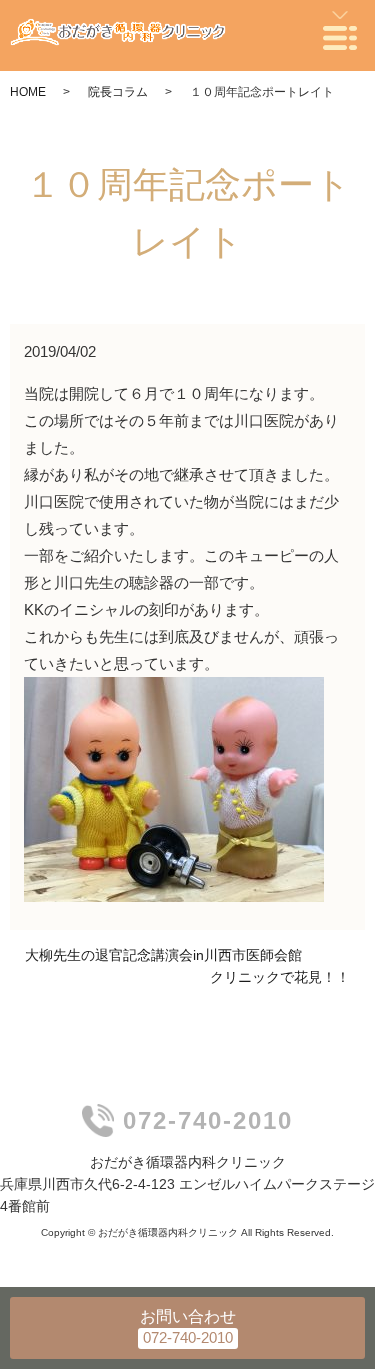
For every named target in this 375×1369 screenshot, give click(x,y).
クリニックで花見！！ (280, 977)
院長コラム (118, 92)
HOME (28, 92)
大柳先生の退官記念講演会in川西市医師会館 (163, 955)
